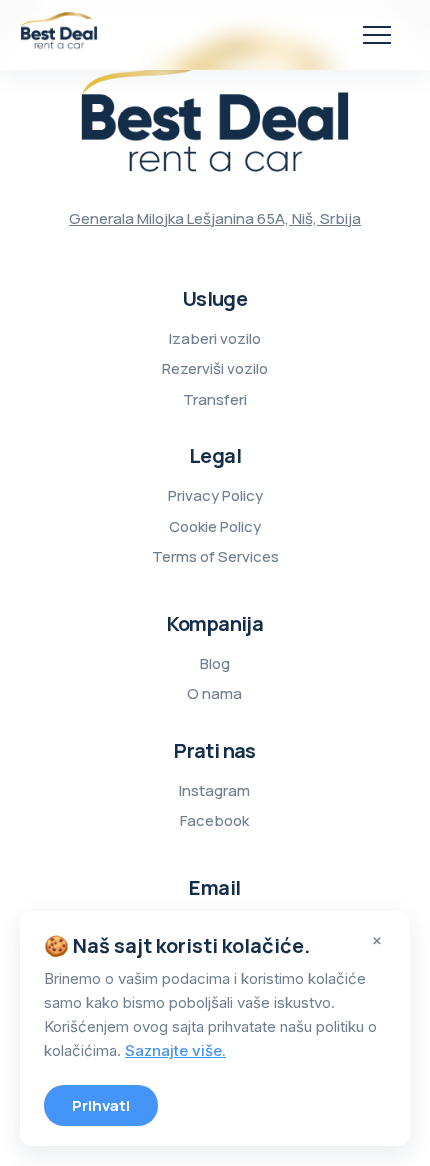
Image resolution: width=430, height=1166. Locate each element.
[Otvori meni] (377, 34)
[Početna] (59, 35)
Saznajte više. (175, 1050)
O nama (214, 693)
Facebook (214, 820)
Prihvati (101, 1105)
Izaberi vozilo (215, 338)
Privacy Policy (215, 495)
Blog (215, 663)
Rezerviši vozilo (215, 368)
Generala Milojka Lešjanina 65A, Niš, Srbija (215, 218)
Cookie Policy (215, 526)
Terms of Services (215, 556)
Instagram (214, 790)
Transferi (215, 399)
